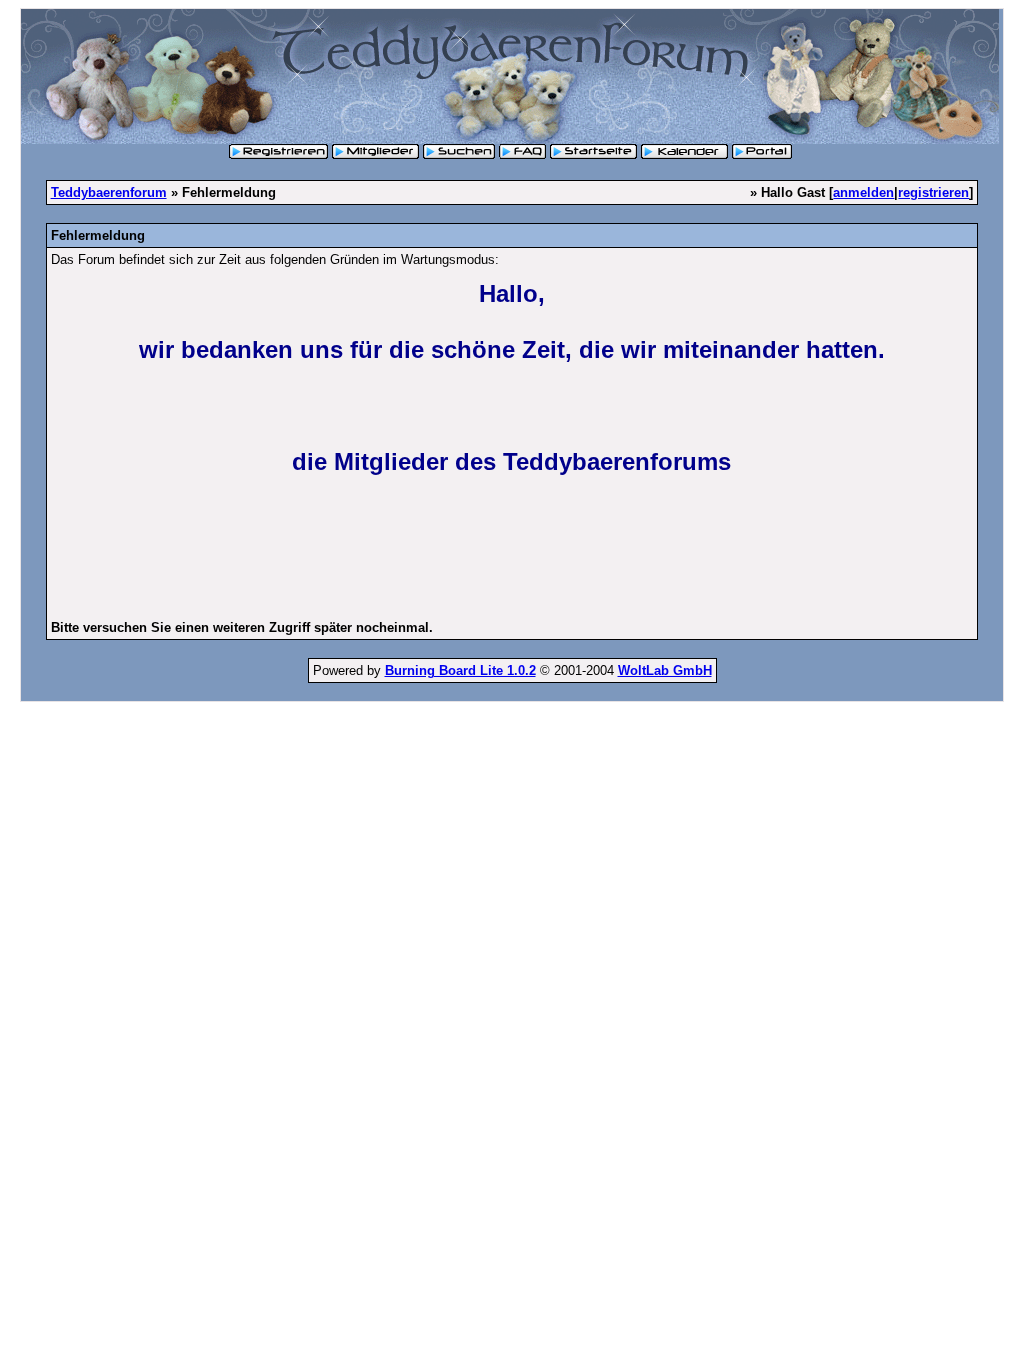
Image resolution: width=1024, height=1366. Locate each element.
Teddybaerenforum (109, 192)
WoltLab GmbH (665, 670)
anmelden (863, 192)
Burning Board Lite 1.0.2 (460, 670)
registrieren (933, 192)
